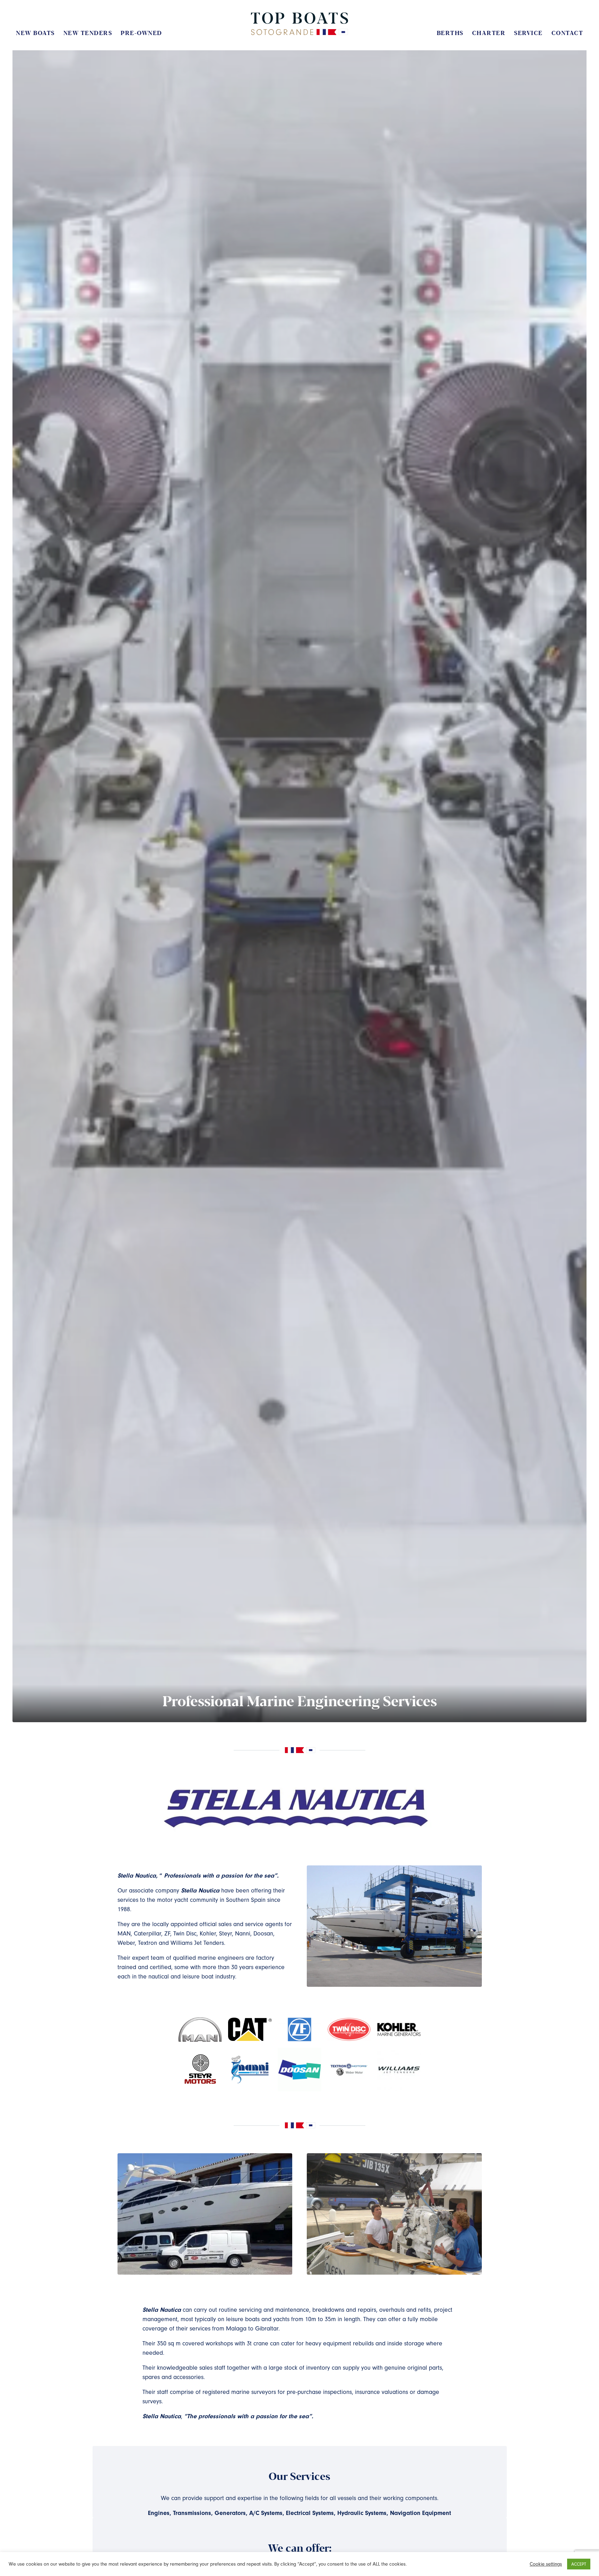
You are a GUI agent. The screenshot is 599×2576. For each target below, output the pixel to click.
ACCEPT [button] (579, 2564)
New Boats (35, 33)
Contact (567, 33)
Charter (489, 33)
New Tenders (88, 33)
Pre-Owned (141, 33)
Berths (450, 33)
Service (528, 33)
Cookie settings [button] (546, 2564)
